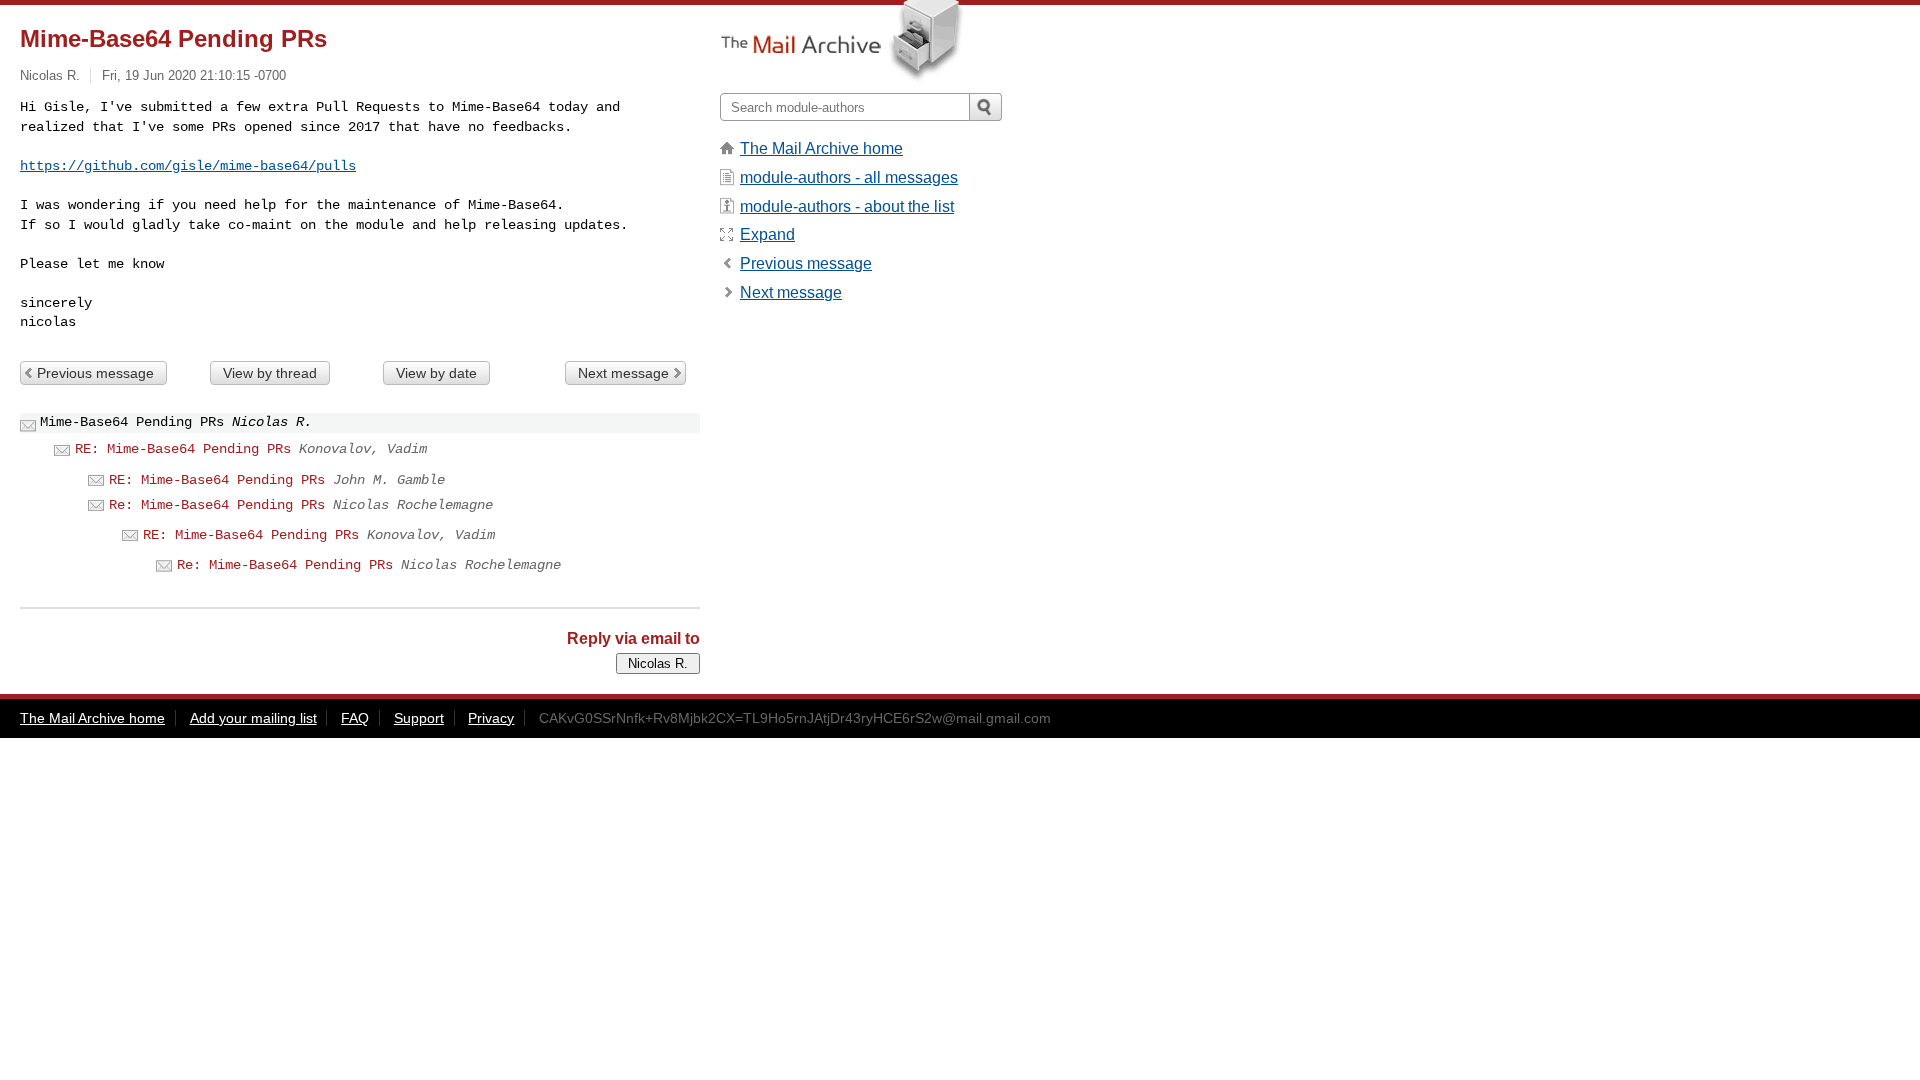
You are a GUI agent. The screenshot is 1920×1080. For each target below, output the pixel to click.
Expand (767, 234)
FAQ (355, 718)
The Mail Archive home (821, 148)
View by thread (270, 373)
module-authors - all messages (849, 177)
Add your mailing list (253, 718)
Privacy (491, 718)
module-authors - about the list (847, 206)
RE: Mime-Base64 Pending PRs (183, 449)
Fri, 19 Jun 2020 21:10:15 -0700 (194, 75)
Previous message (95, 373)
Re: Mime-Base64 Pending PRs (217, 505)
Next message (623, 373)
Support (419, 718)
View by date (436, 373)
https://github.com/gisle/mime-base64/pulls (188, 166)
